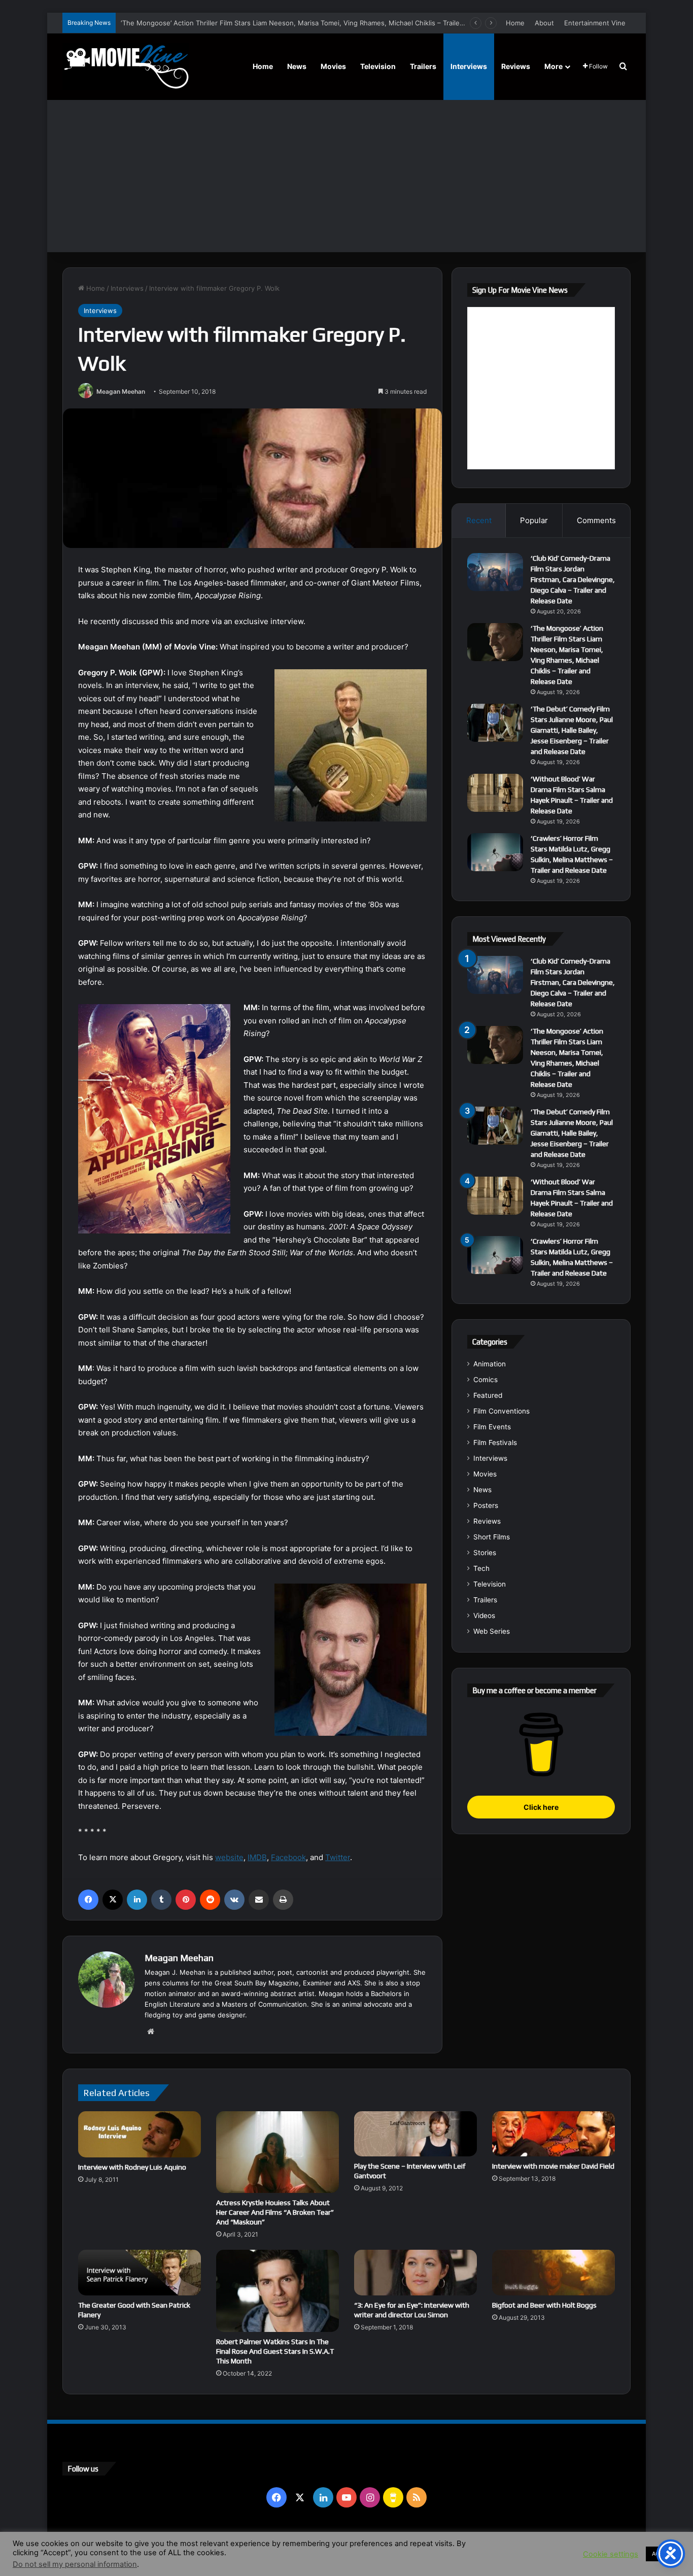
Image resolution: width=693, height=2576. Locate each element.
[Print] (283, 1900)
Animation (490, 1364)
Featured (488, 1395)
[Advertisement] (346, 176)
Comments (596, 520)
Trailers (423, 66)
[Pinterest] (186, 1900)
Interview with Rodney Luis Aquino (132, 2167)
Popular (534, 520)
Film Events (492, 1427)
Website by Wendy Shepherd (273, 2545)
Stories (485, 1553)
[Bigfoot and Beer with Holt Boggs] (553, 2272)
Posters (486, 1505)
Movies (333, 66)
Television (378, 66)
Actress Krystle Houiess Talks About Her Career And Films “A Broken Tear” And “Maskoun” (275, 2212)
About (544, 23)
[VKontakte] (234, 1900)
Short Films (492, 1537)
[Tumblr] (161, 1900)
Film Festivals (495, 1442)
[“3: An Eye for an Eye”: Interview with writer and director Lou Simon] (415, 2272)
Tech (481, 1568)
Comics (486, 1380)
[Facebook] (88, 1900)
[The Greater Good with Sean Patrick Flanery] (140, 2272)
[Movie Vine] (126, 66)
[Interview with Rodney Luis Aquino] (140, 2134)
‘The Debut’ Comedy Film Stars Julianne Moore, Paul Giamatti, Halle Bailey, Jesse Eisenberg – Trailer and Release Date (572, 730)
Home (515, 23)
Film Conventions (501, 1411)
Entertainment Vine (595, 23)
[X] (113, 1900)
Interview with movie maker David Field (553, 2166)
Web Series (492, 1631)
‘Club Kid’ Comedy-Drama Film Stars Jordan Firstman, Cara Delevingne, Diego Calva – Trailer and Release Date (573, 579)
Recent (479, 520)
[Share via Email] (259, 1900)
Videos (484, 1616)
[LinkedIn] (137, 1900)
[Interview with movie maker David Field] (553, 2134)
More (553, 66)
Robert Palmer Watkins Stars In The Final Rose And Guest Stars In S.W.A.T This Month (275, 2351)
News (297, 66)
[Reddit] (210, 1900)
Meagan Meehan (121, 391)
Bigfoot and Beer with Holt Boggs (544, 2305)
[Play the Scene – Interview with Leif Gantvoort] (415, 2134)
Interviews (469, 66)
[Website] (151, 2032)
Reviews (516, 66)
